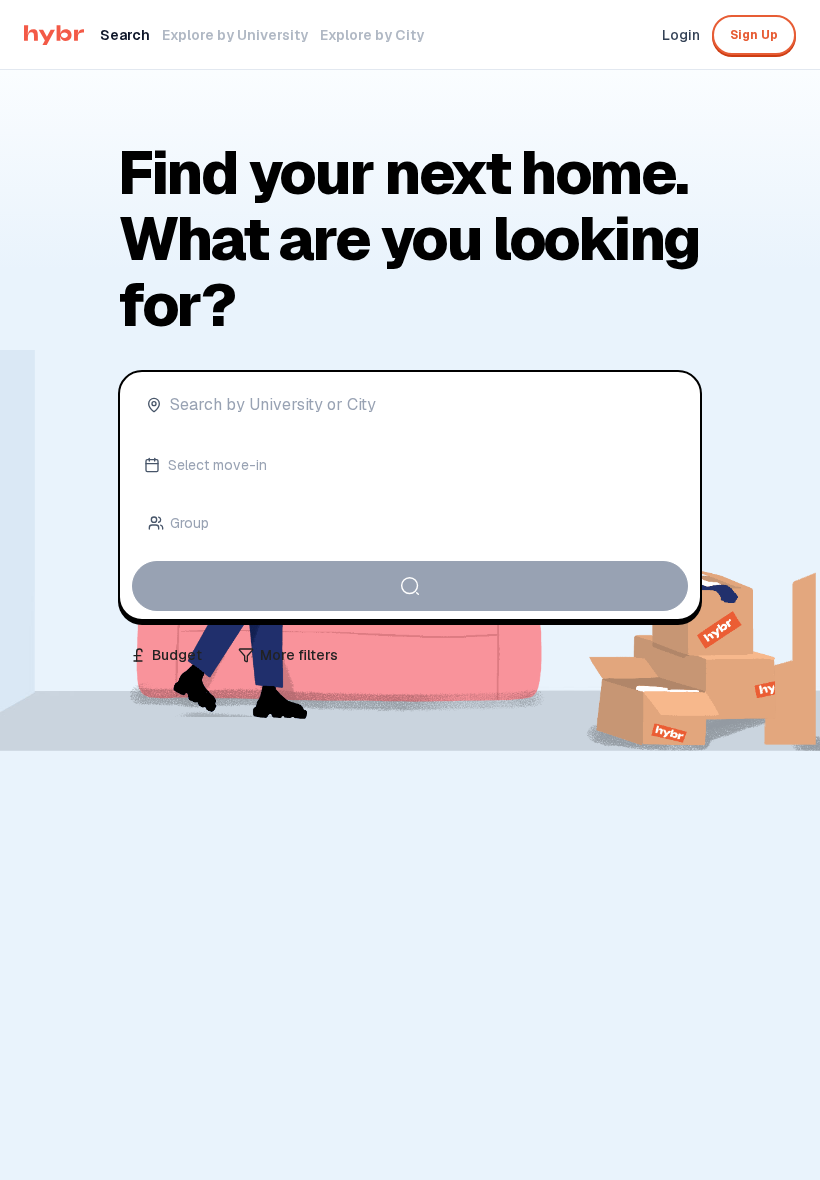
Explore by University (235, 35)
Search (125, 35)
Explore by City (372, 35)
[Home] (54, 35)
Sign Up (754, 35)
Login (681, 35)
